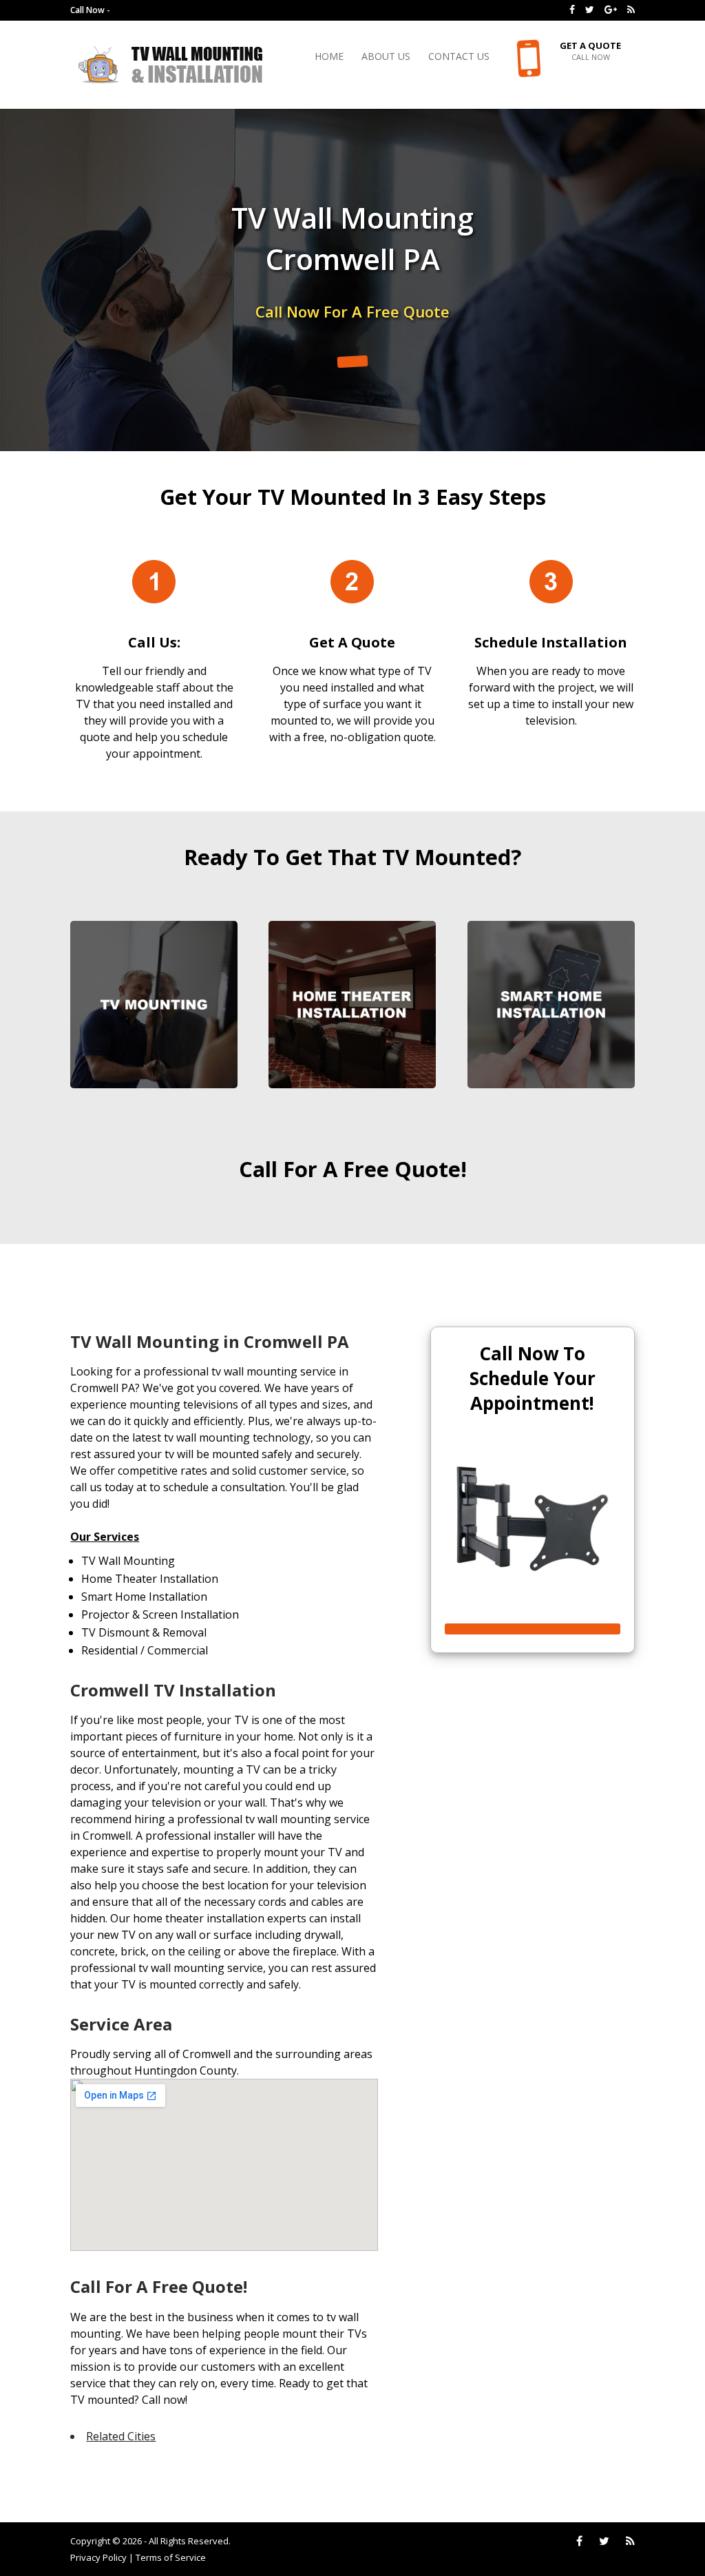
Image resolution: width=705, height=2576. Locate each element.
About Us (386, 57)
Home (329, 57)
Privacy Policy (98, 2557)
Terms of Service (171, 2557)
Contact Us (459, 57)
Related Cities (121, 2436)
